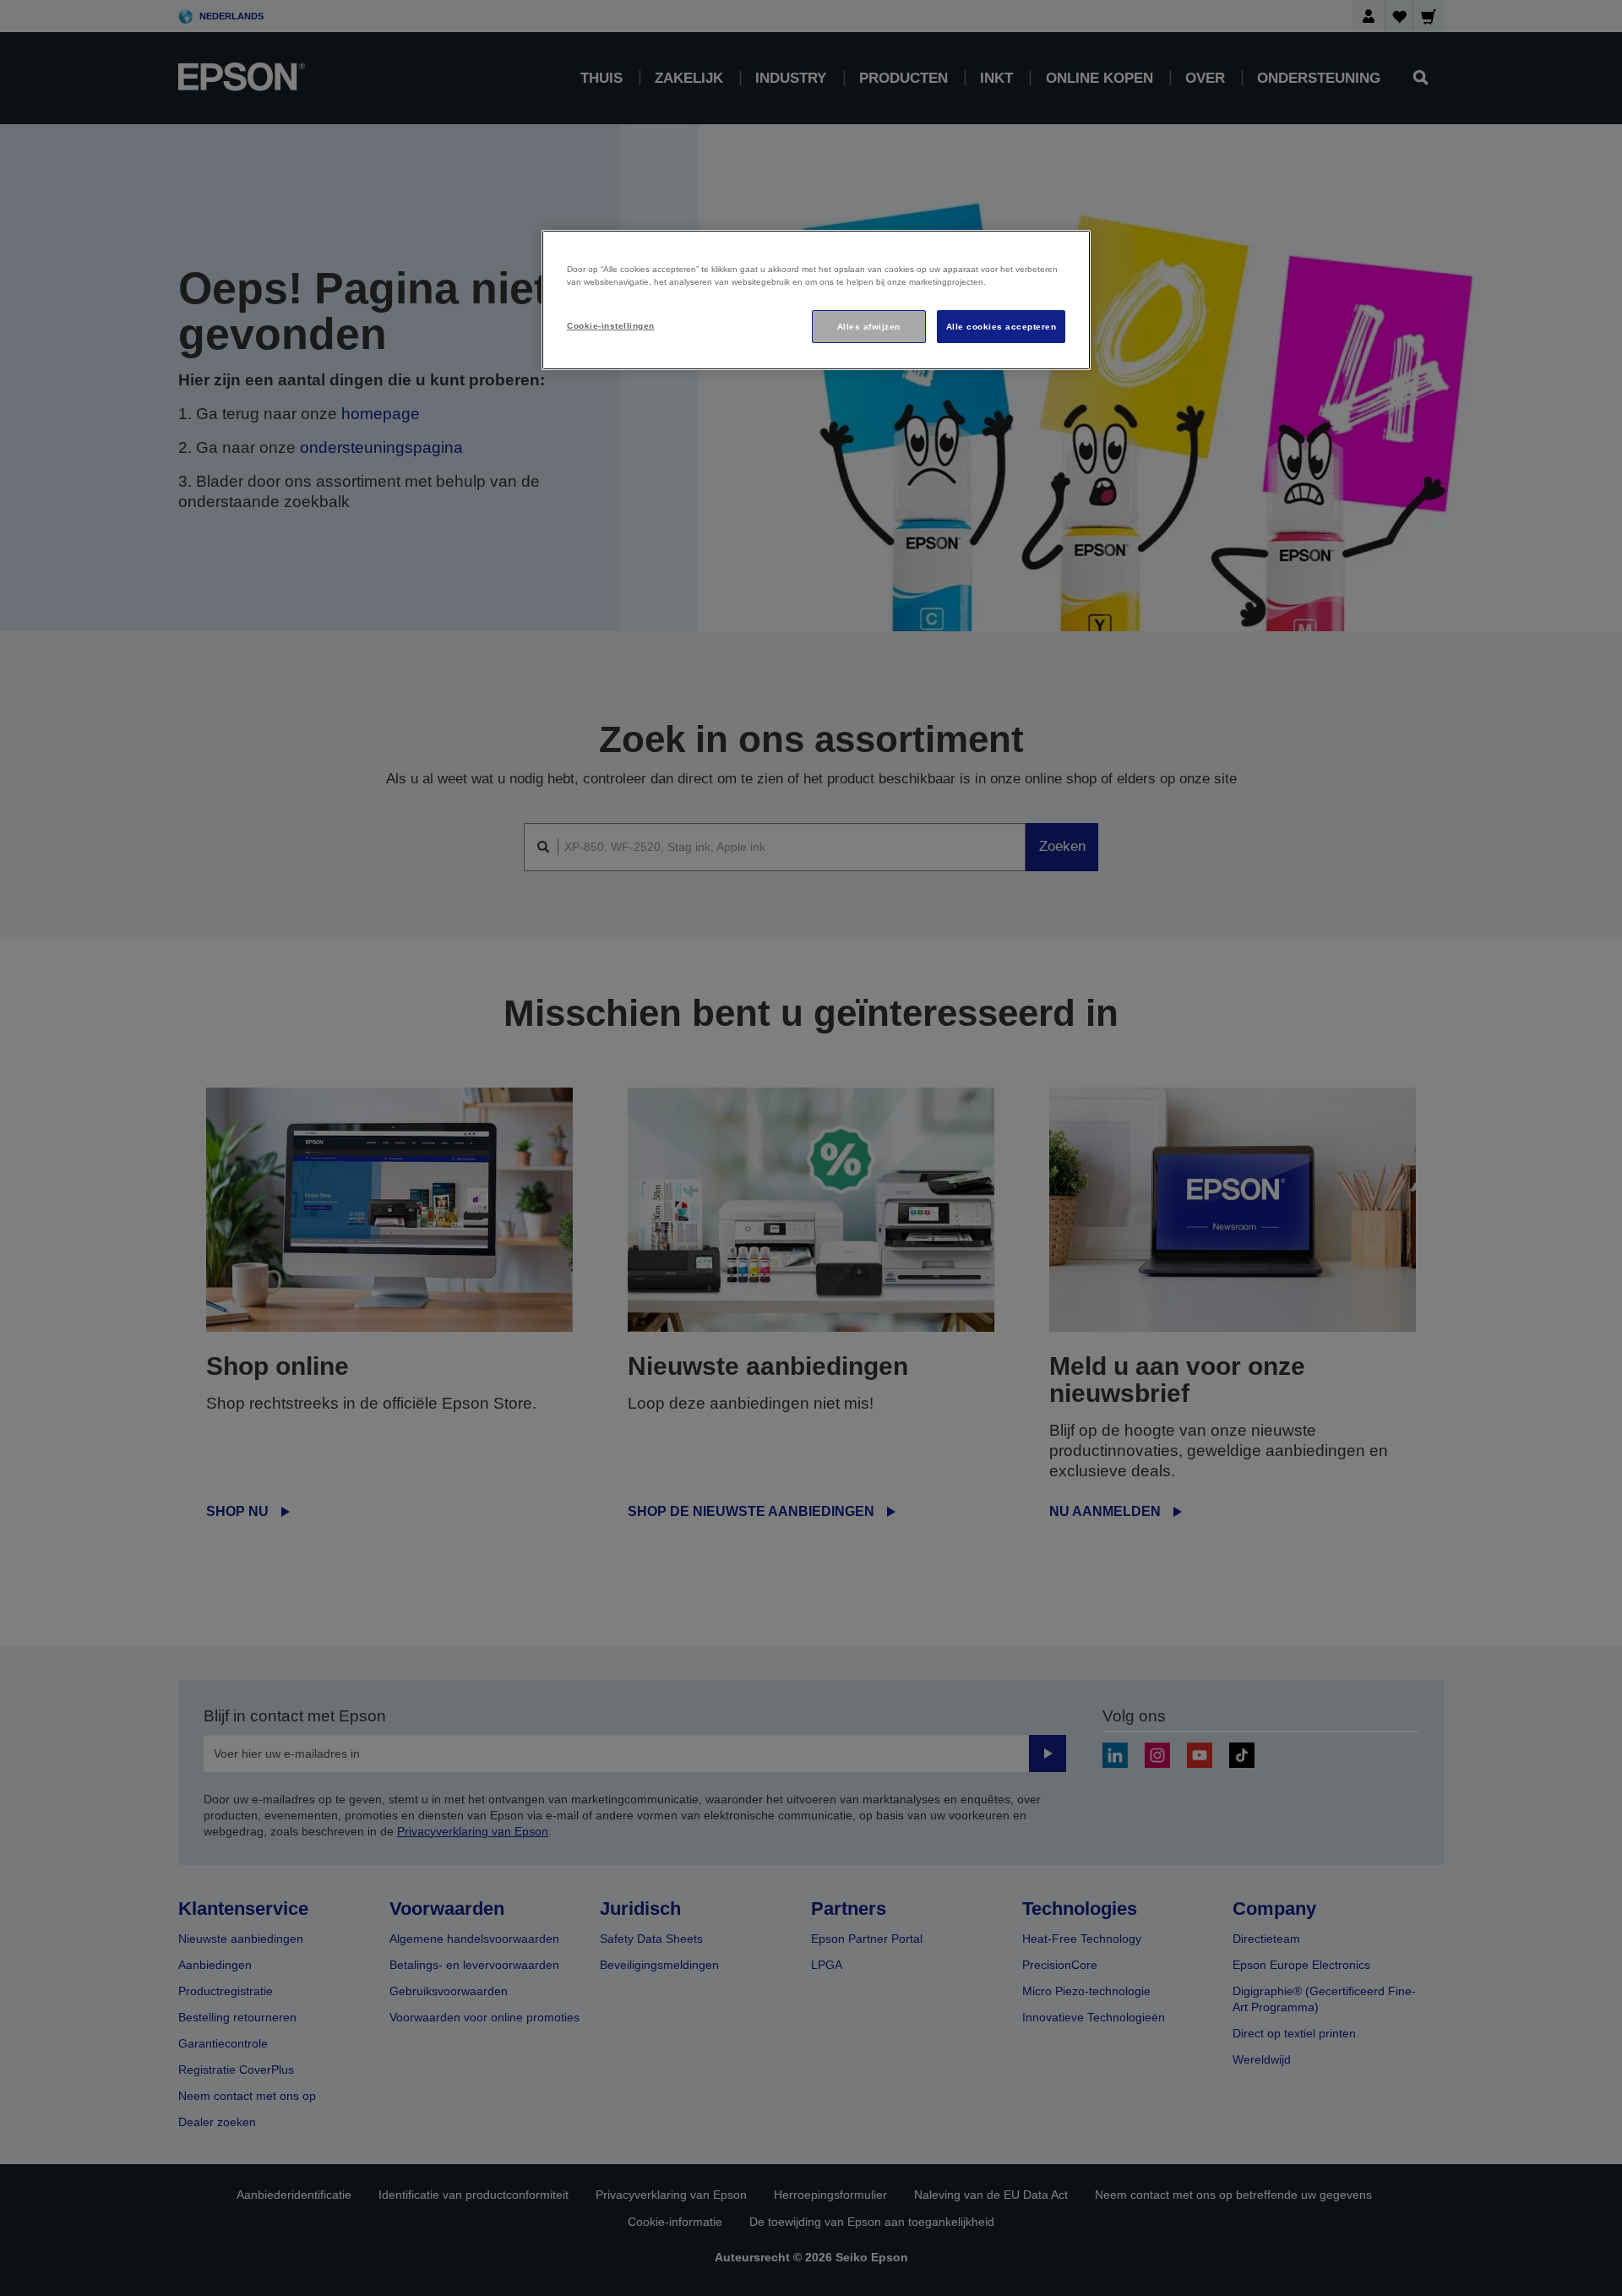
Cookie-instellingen (610, 326)
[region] (816, 300)
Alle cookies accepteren (1001, 327)
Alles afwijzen (869, 327)
